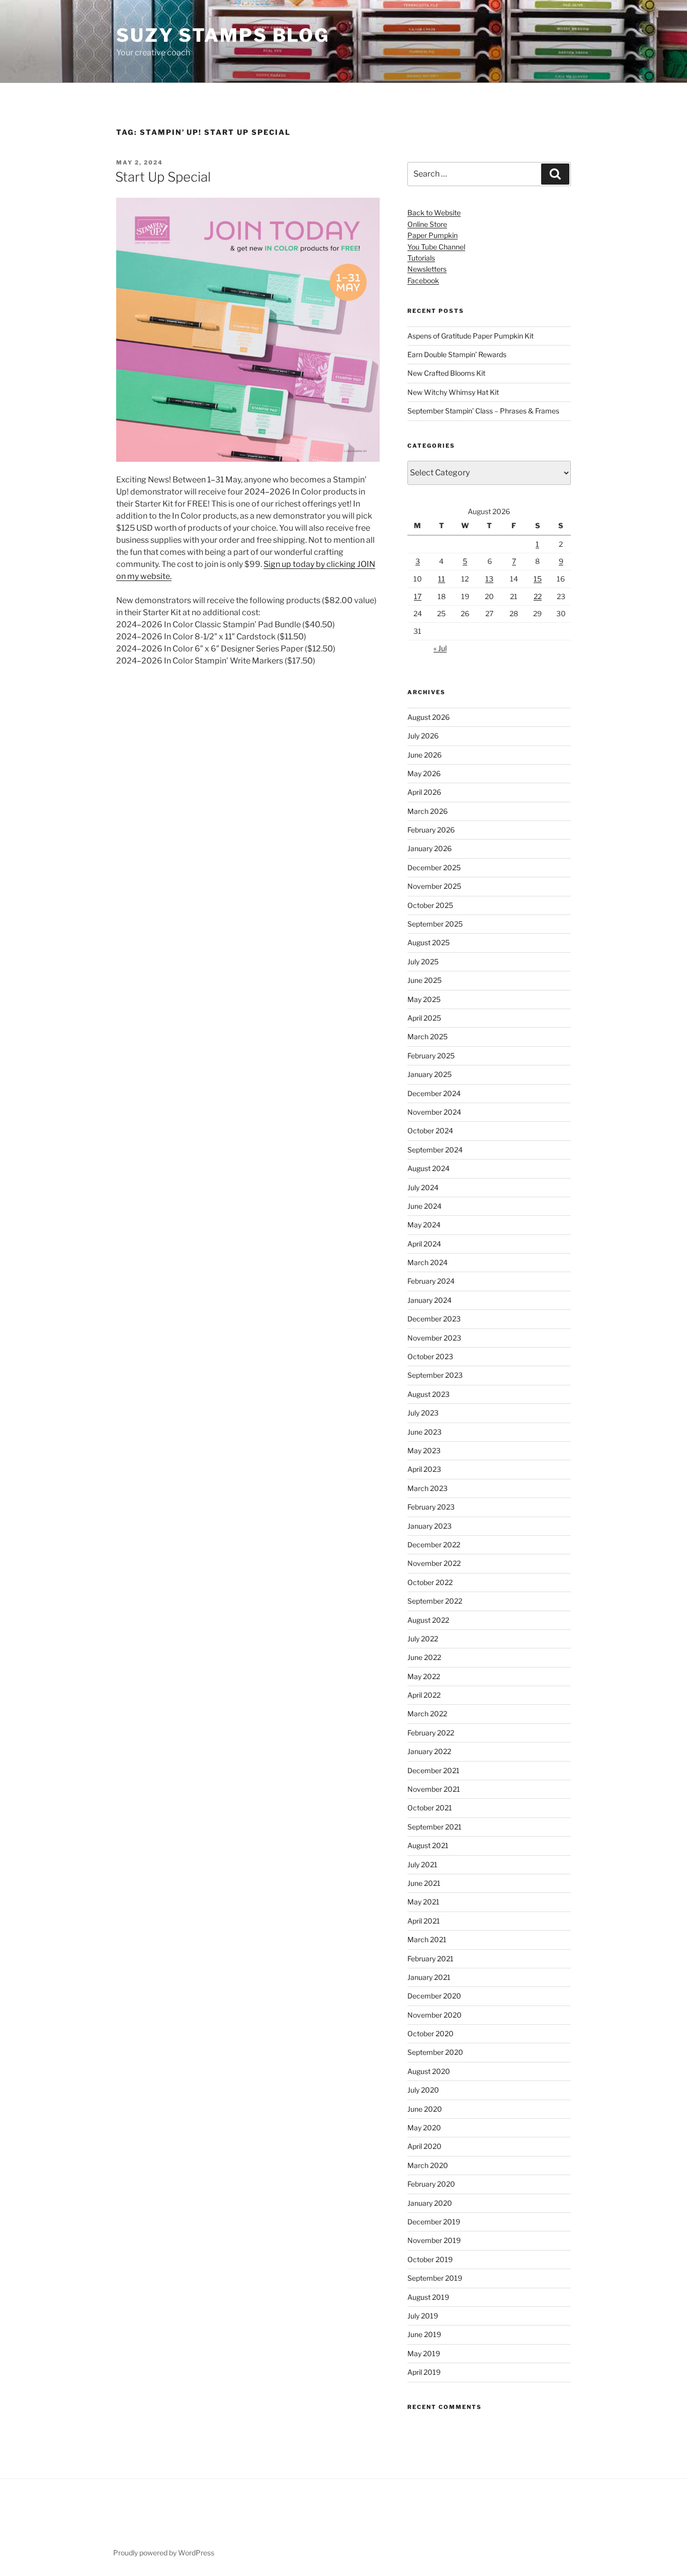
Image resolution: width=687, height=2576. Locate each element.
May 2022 (424, 1676)
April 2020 (424, 2146)
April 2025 (424, 1018)
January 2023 (430, 1526)
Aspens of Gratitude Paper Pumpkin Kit (470, 336)
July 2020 (423, 2090)
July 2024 (423, 1187)
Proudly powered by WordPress (164, 2553)
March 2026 (427, 811)
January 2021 (429, 1977)
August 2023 (428, 1394)
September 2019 (435, 2278)
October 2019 (430, 2259)
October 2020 (431, 2033)
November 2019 (434, 2240)
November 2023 (434, 1338)
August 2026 (428, 717)
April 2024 (424, 1244)
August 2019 (428, 2297)
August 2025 (428, 942)
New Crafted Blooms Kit (446, 373)
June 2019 (424, 2334)
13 (489, 579)
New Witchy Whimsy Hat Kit (453, 392)
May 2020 (424, 2128)
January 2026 (430, 848)
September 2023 (435, 1375)
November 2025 (434, 886)
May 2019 (424, 2353)
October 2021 (430, 1808)
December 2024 (434, 1093)
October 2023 (430, 1356)
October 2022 (430, 1582)
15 (538, 579)
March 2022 (427, 1714)
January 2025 (430, 1074)
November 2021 (434, 1789)
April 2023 (424, 1469)
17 (418, 596)
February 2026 (431, 830)
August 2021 (428, 1845)
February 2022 (431, 1733)
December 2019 (434, 2222)
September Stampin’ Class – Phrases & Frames (483, 411)
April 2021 (424, 1921)
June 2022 (424, 1657)
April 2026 (424, 792)
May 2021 (423, 1902)
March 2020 (428, 2165)
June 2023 (424, 1432)
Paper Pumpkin (433, 235)
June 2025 (424, 980)
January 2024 (430, 1300)
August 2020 (429, 2071)
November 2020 (435, 2015)
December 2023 (434, 1319)
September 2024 (435, 1150)
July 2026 (423, 736)
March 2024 (427, 1262)
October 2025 (430, 905)
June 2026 (424, 755)
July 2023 (423, 1413)
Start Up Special (163, 177)
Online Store (427, 224)
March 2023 (427, 1488)
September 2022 (435, 1601)
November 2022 (434, 1563)
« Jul (440, 648)
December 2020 (434, 1996)
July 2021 (422, 1864)
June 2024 (424, 1206)
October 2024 (430, 1131)
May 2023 (424, 1450)
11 (442, 579)
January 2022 (429, 1751)
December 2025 (434, 867)
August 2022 (428, 1620)
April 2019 (424, 2372)
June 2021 (424, 1883)
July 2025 (423, 962)
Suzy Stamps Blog (223, 35)
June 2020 (425, 2109)
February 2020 (431, 2184)
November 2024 (434, 1112)
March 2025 (427, 1036)
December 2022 (434, 1545)
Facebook (423, 280)
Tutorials (421, 258)
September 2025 (435, 924)
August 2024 (428, 1168)
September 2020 (435, 2052)
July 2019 (423, 2316)
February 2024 (431, 1281)
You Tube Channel (436, 247)
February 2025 (431, 1056)
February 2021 (431, 1959)
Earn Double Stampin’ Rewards (457, 354)
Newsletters (427, 269)
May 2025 (424, 999)
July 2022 (423, 1639)
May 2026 (424, 773)
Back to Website (434, 213)
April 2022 (424, 1695)
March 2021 (427, 1939)
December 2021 (434, 1770)
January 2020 (430, 2203)
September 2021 (435, 1827)
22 (538, 596)
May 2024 (424, 1225)
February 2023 (431, 1507)
